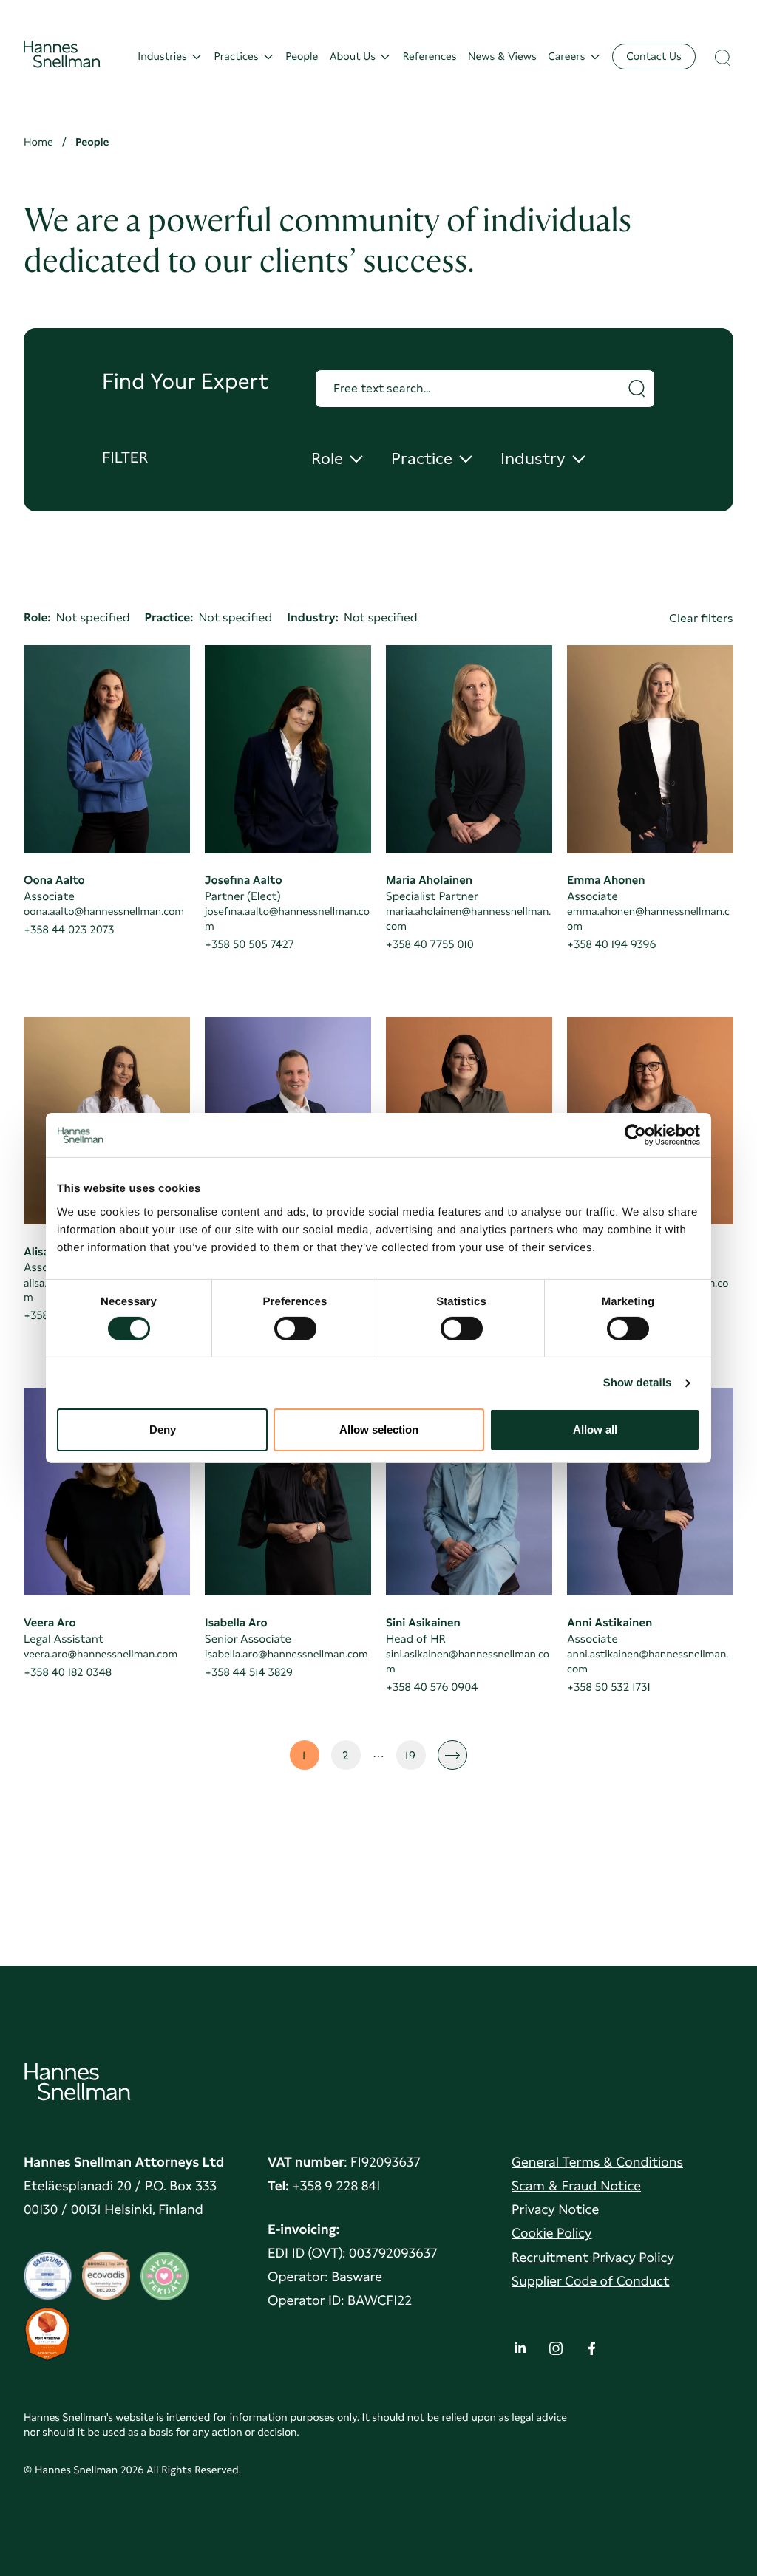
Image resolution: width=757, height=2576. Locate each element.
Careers (566, 57)
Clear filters (701, 618)
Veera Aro (50, 1622)
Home (38, 142)
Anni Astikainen (610, 1622)
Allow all (595, 1430)
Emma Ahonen (606, 880)
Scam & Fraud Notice (576, 2186)
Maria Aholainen (429, 880)
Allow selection (379, 1430)
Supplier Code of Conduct (590, 2282)
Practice (431, 459)
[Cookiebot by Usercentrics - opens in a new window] (635, 1135)
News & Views (502, 57)
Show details (638, 1383)
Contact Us (654, 57)
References (430, 57)
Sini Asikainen (423, 1622)
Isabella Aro (236, 1622)
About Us (353, 57)
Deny (163, 1430)
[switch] (295, 1324)
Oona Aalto (54, 880)
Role (338, 459)
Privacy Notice (555, 2210)
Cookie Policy (551, 2233)
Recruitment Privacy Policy (593, 2258)
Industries (162, 57)
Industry (540, 459)
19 (415, 1759)
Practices (236, 57)
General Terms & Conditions (597, 2163)
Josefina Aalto (244, 880)
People (302, 57)
